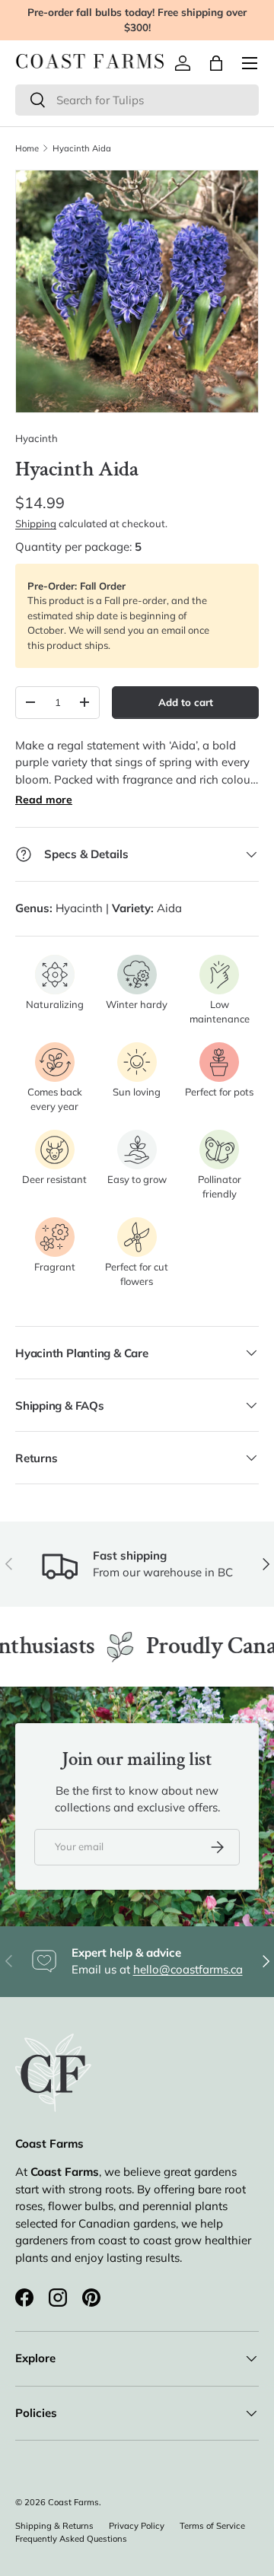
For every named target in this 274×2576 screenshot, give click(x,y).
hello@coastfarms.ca (188, 1969)
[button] (216, 63)
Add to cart (186, 702)
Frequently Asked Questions (71, 2539)
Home (27, 148)
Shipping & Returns (54, 2526)
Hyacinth (37, 438)
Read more (44, 800)
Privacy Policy (137, 2526)
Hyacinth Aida (82, 148)
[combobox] (137, 100)
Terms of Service (212, 2526)
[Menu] (250, 63)
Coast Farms (73, 2502)
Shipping (36, 523)
